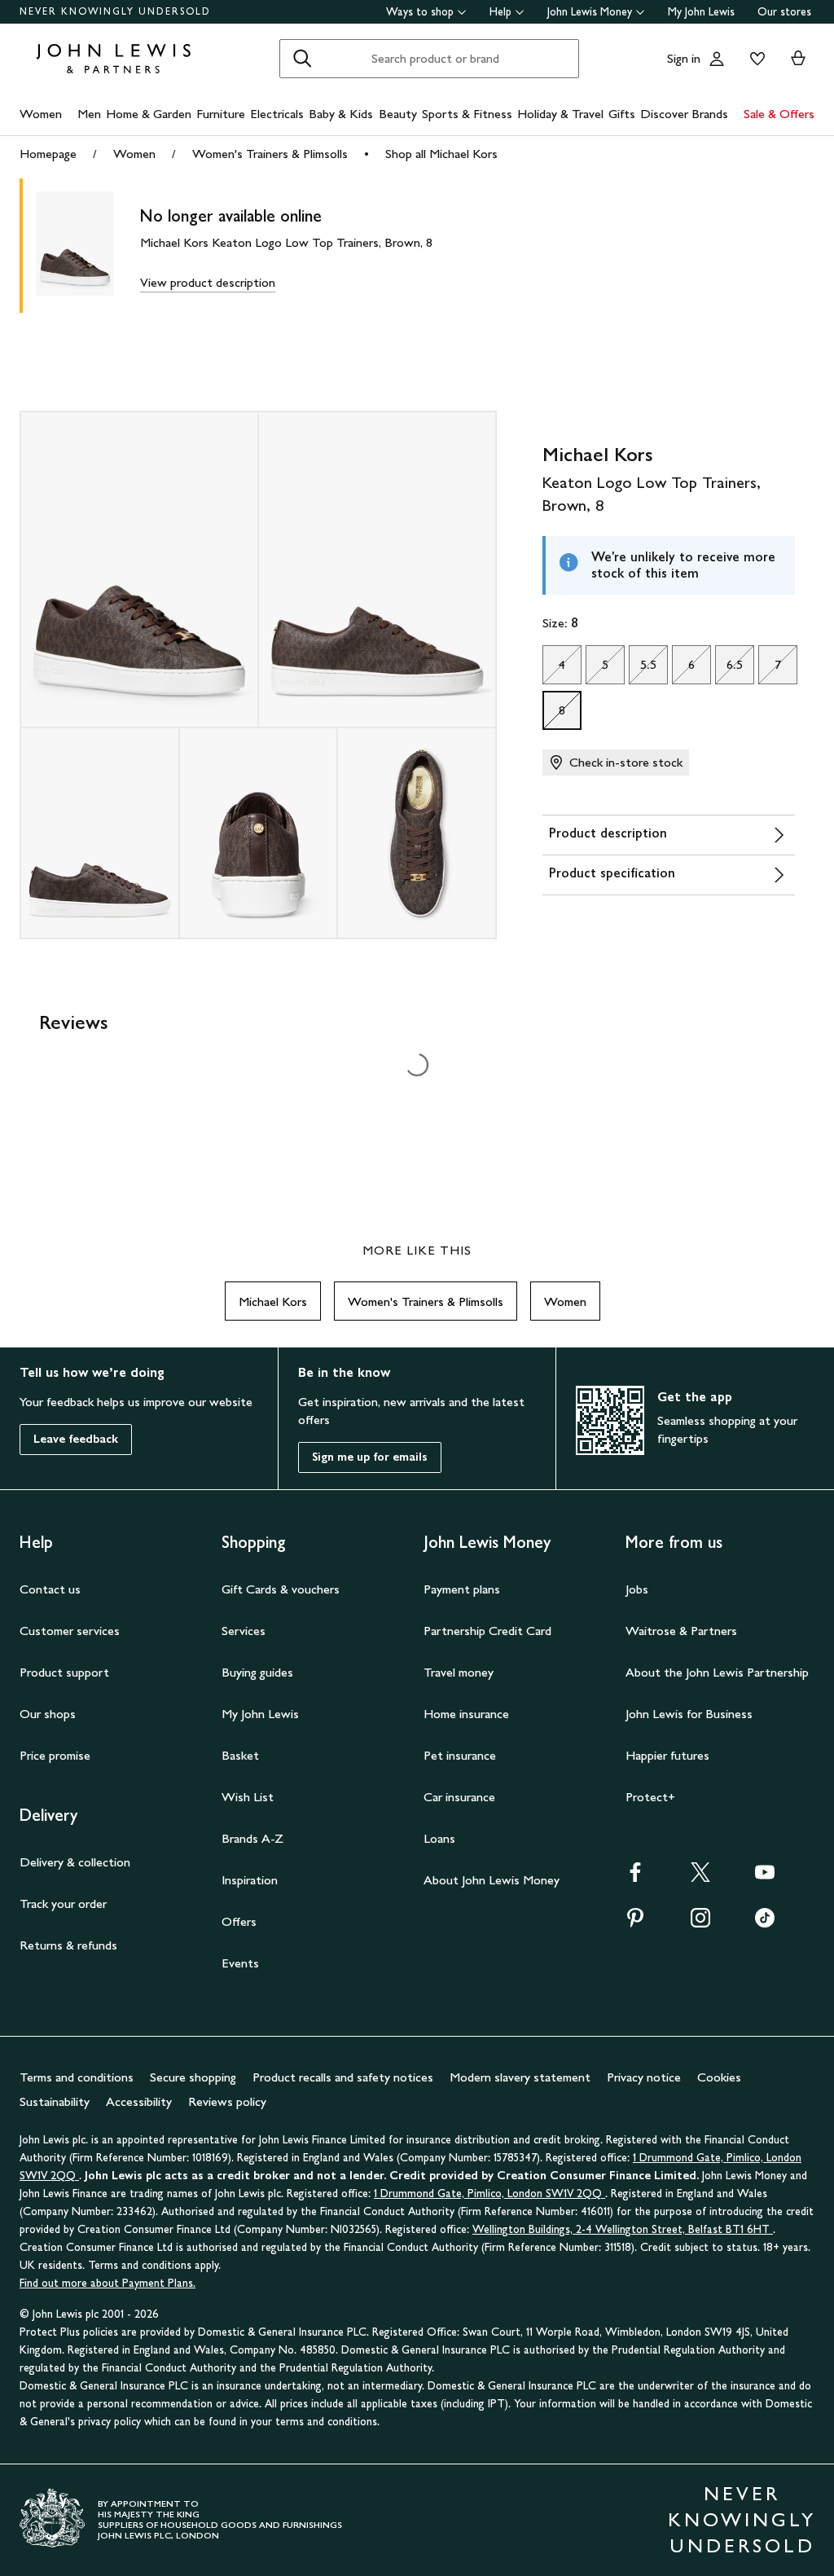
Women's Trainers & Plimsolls (270, 154)
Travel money (459, 1672)
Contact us (50, 1589)
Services (244, 1631)
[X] (700, 1877)
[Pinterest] (635, 1923)
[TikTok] (765, 1923)
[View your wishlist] (754, 59)
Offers (239, 1921)
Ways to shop (420, 12)
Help (500, 12)
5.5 (643, 669)
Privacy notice (644, 2077)
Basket (240, 1755)
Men (89, 114)
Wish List (248, 1797)
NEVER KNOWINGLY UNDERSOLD (115, 11)
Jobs (637, 1589)
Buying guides (257, 1672)
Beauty (398, 114)
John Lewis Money (590, 12)
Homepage (48, 154)
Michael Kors (273, 1301)
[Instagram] (700, 1923)
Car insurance (459, 1797)
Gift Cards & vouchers (281, 1589)
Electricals (277, 114)
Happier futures (667, 1755)
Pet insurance (460, 1755)
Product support (64, 1672)
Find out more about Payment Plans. (108, 2283)
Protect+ (650, 1797)
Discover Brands (684, 114)
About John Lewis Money (492, 1880)
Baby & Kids (341, 114)
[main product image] (88, 246)
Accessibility (139, 2101)
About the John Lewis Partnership (717, 1672)
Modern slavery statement (520, 2077)
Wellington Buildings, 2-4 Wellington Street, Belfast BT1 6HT (623, 2229)
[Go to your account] (717, 59)
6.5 (729, 669)
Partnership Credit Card (487, 1631)
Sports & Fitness (467, 114)
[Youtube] (765, 1877)
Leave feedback (76, 1439)
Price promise (55, 1755)
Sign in (684, 58)
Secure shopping (193, 2077)
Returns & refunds (68, 1945)
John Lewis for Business (689, 1714)
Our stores (784, 12)
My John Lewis (701, 12)
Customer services (70, 1631)
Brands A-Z (252, 1838)
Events (240, 1963)
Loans (439, 1838)
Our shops (48, 1714)
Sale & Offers (779, 114)
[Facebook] (635, 1877)
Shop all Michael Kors (441, 154)
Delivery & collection (75, 1862)
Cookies (719, 2077)
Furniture (221, 114)
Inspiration (250, 1880)
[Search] (302, 59)
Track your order (63, 1903)
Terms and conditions (77, 2077)
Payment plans (462, 1589)
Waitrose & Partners (681, 1631)
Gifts (622, 114)
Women (41, 114)
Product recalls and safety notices (343, 2077)
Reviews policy (227, 2101)
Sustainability (55, 2101)
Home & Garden (149, 114)
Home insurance (466, 1714)
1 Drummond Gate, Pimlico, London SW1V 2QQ (489, 2194)
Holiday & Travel (560, 114)
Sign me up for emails (370, 1457)
